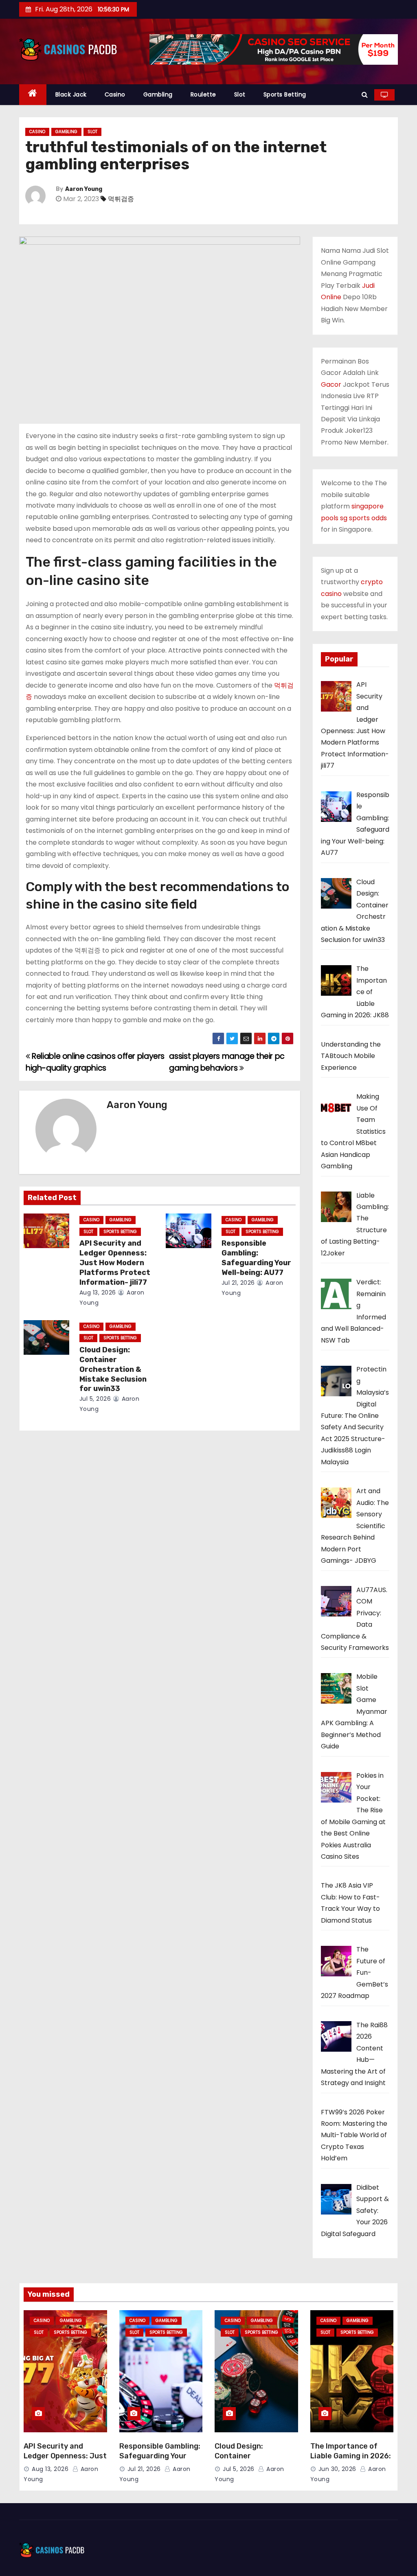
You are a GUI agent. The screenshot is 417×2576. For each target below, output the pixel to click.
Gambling (158, 94)
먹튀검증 (121, 199)
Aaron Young (84, 189)
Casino (115, 94)
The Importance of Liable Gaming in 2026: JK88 (351, 2456)
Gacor (331, 384)
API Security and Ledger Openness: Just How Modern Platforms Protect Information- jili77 (115, 1263)
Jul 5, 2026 (95, 1399)
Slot (240, 94)
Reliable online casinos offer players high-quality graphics (95, 1062)
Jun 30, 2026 (337, 2469)
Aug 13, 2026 (98, 1292)
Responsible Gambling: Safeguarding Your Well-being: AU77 (256, 1258)
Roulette (203, 94)
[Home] (33, 95)
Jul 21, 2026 (238, 1283)
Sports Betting (285, 94)
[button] (365, 95)
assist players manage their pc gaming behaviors (227, 1062)
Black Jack (71, 94)
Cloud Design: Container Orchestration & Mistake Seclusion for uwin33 (113, 1369)
